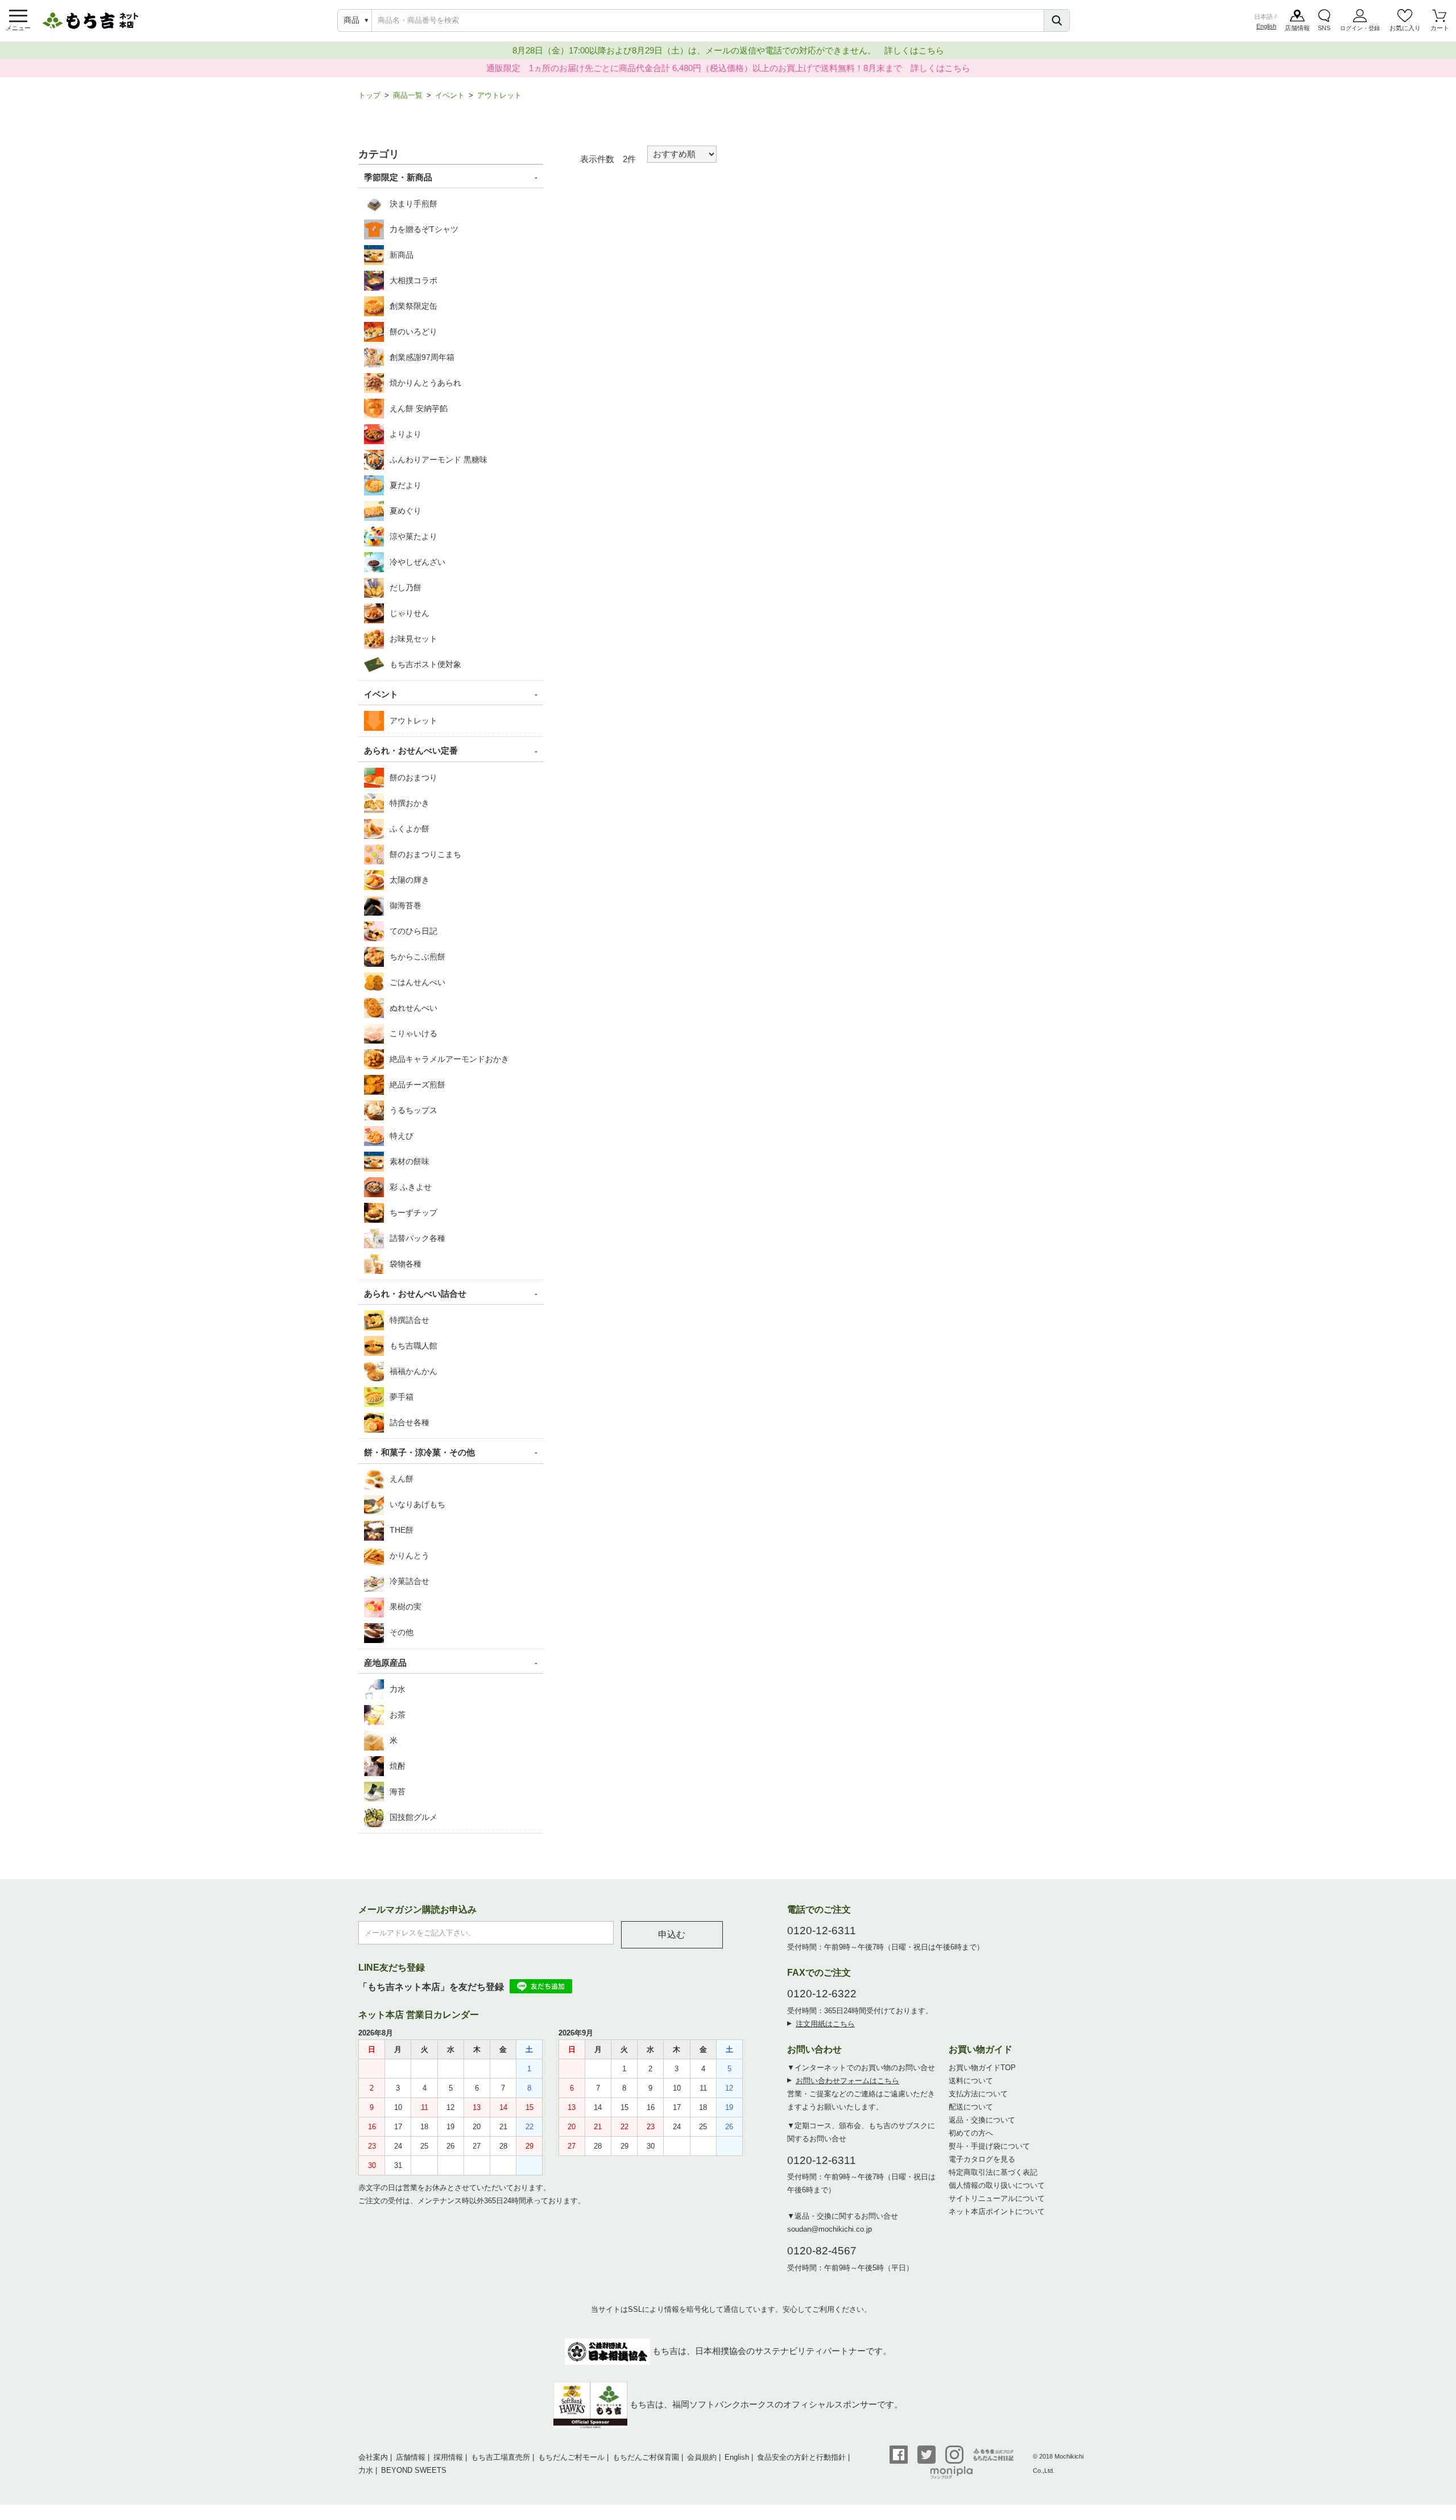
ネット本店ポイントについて (997, 2211)
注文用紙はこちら (825, 2024)
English (1266, 26)
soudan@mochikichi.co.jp (830, 2229)
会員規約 (702, 2457)
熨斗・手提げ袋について (989, 2146)
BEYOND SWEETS (414, 2470)
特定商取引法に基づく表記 (993, 2172)
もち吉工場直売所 (500, 2457)
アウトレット (499, 95)
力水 (366, 2470)
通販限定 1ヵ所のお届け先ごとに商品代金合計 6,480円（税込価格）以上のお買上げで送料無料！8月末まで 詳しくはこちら (728, 68)
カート (1440, 28)
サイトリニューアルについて (997, 2198)
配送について (971, 2107)
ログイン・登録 (1360, 28)
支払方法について (978, 2094)
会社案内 (373, 2457)
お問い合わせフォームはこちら (847, 2081)
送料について (971, 2081)
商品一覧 (408, 95)
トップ (369, 95)
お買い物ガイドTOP (982, 2068)
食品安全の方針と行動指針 (801, 2457)
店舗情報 (1297, 28)
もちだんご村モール (571, 2457)
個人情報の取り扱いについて (997, 2185)
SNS (1324, 28)
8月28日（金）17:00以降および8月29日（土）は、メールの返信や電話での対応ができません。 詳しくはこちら (728, 50)
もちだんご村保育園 (646, 2457)
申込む (672, 1935)
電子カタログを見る (982, 2159)
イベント (450, 95)
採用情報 (448, 2457)
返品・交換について (982, 2120)
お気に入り (1405, 28)
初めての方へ (971, 2133)
